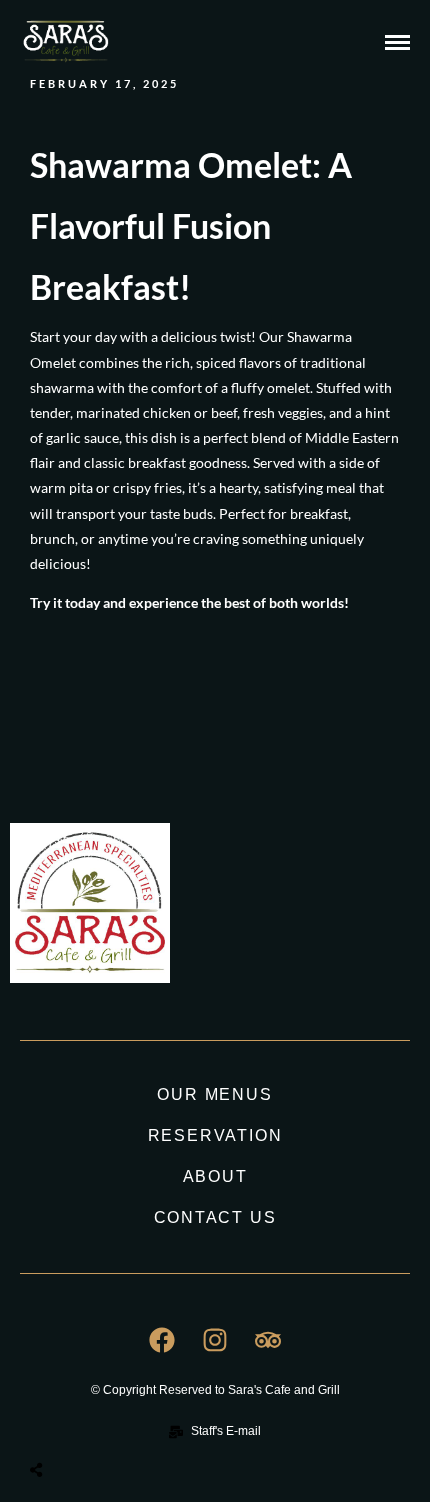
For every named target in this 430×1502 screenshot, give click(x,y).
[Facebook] (162, 1340)
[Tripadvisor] (268, 1340)
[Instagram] (215, 1340)
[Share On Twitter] (87, 1422)
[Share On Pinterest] (108, 1422)
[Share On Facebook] (66, 1422)
